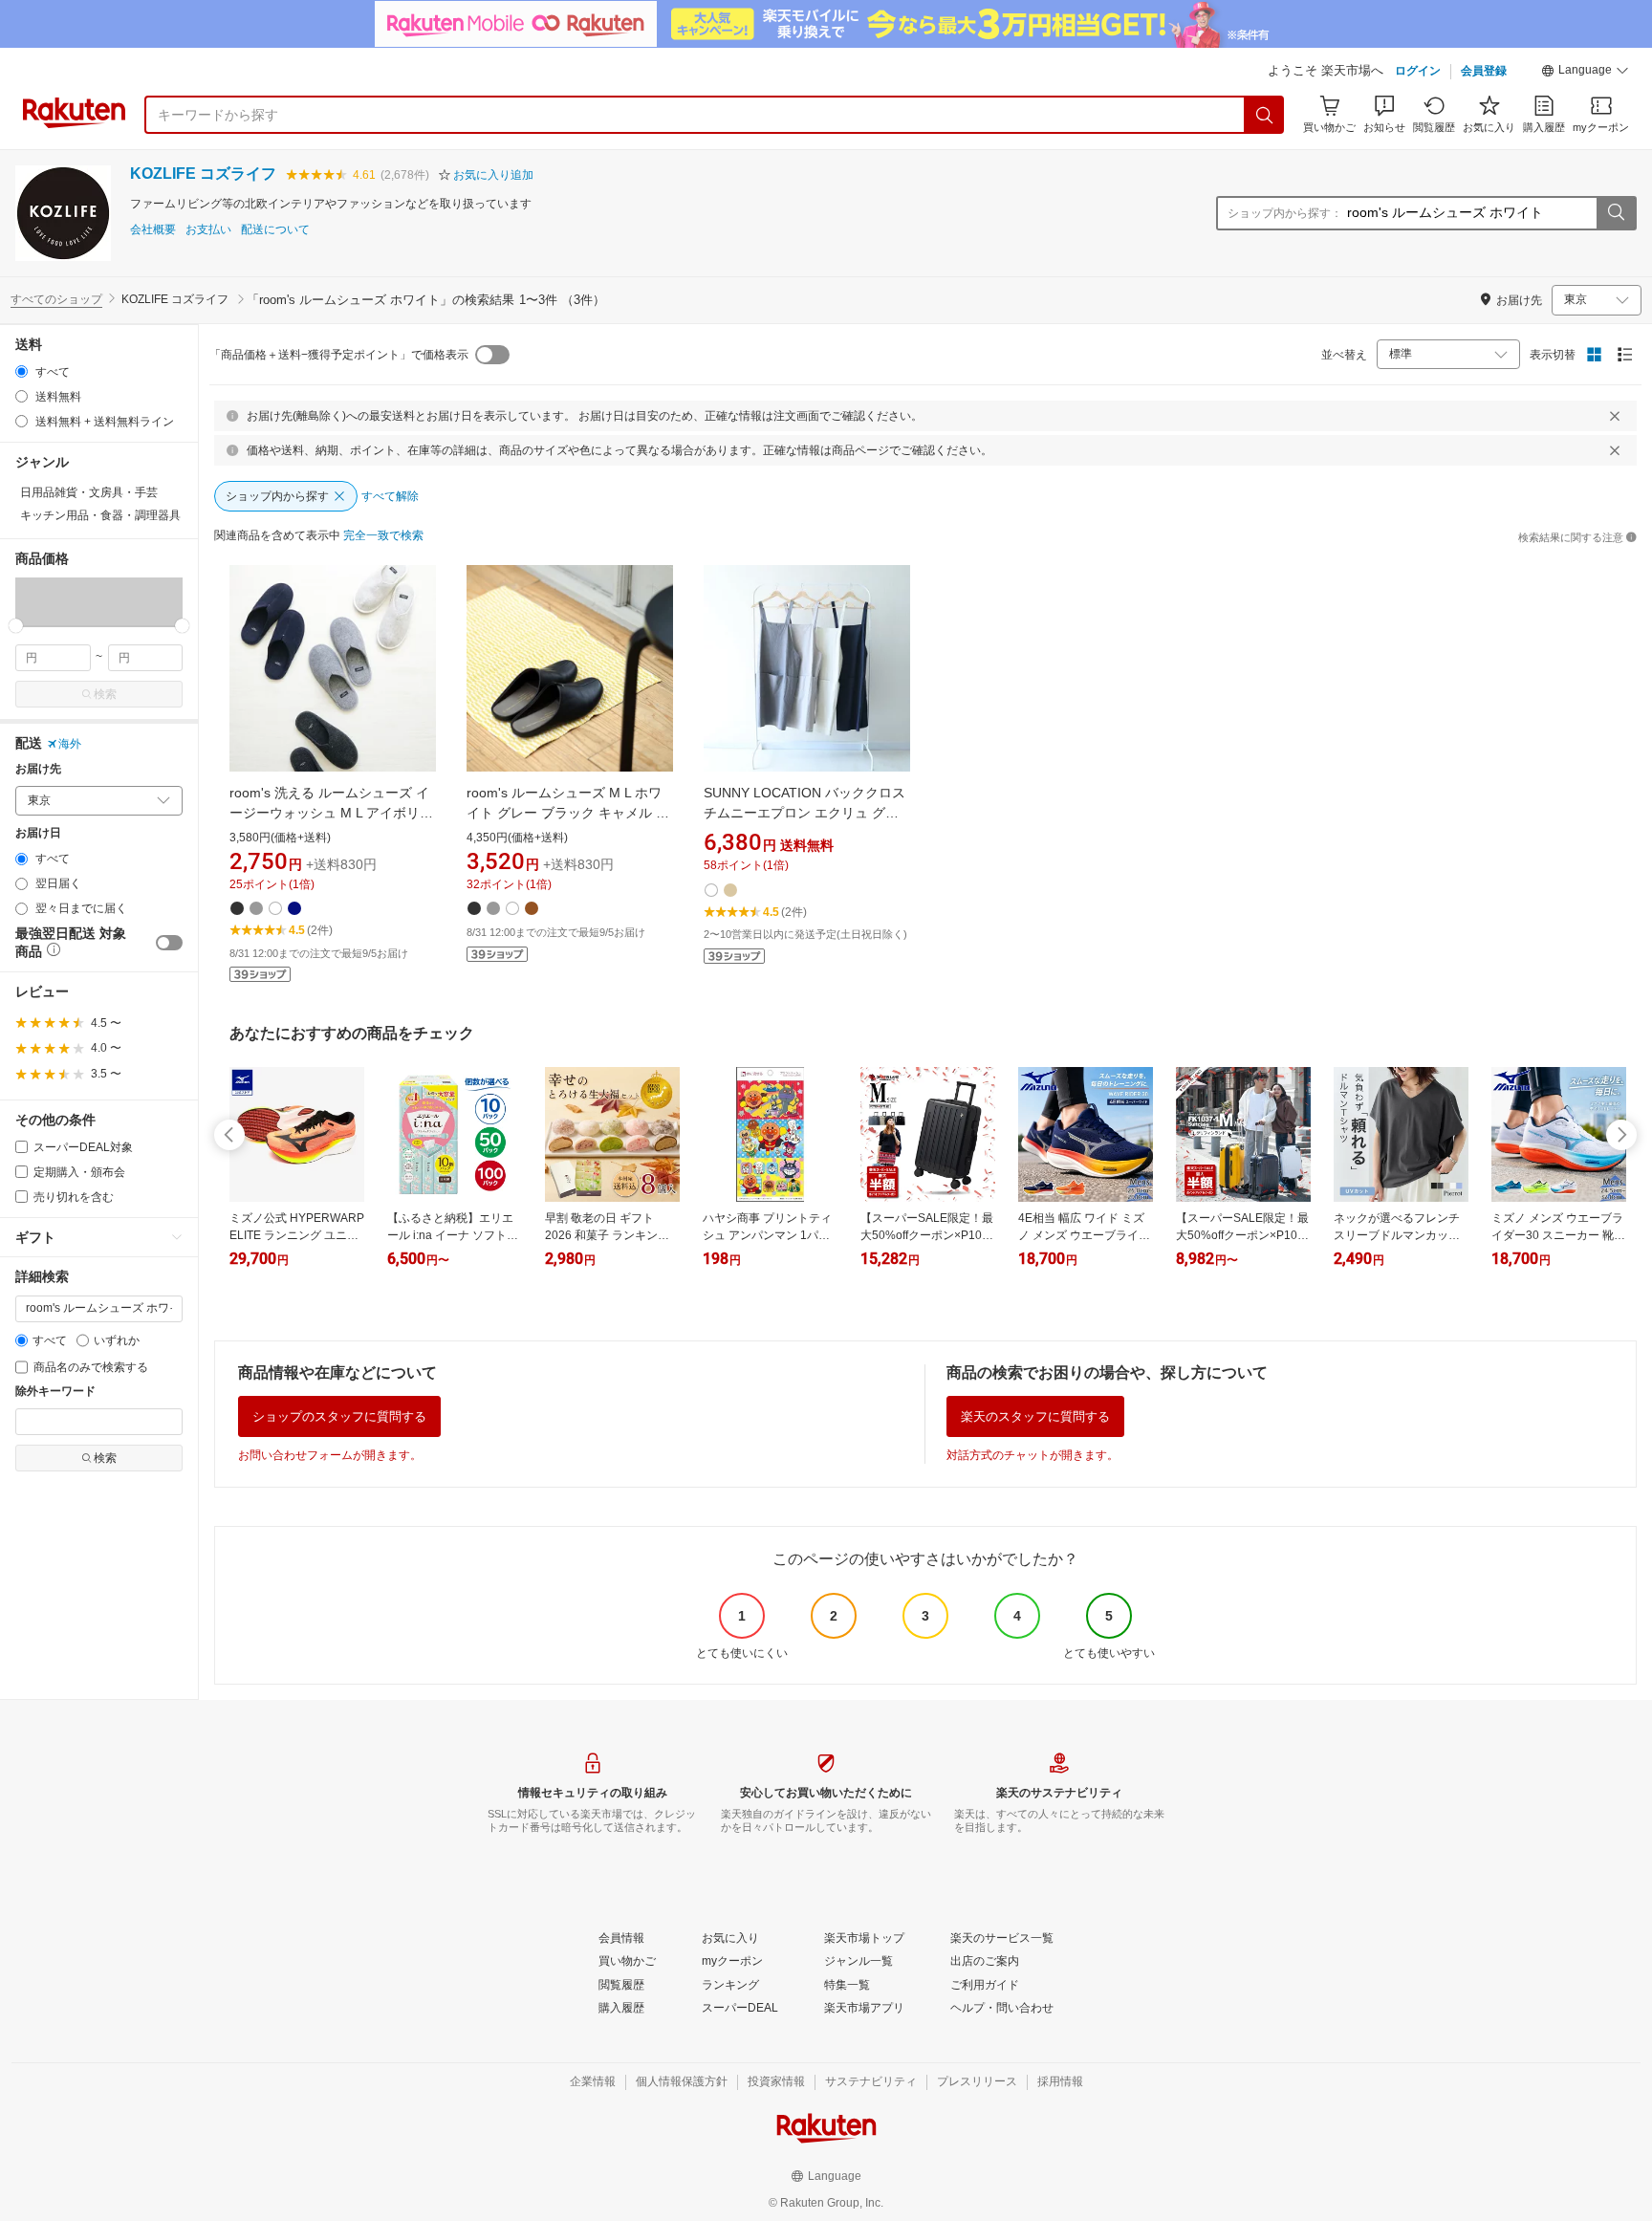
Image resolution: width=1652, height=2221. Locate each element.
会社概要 (153, 230)
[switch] (169, 943)
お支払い (208, 230)
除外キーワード (55, 1392)
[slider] (16, 626)
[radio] (22, 371)
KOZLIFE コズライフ (203, 174)
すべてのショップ (56, 299)
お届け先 (38, 769)
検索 (105, 694)
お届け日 (38, 833)
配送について (275, 230)
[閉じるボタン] (1615, 416)
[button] (1585, 73)
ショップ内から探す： (1285, 213)
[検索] (1265, 115)
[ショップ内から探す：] (1616, 213)
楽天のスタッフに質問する (1035, 1416)
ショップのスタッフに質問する (339, 1416)
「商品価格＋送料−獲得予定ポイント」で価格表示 (339, 355)
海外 (70, 744)
